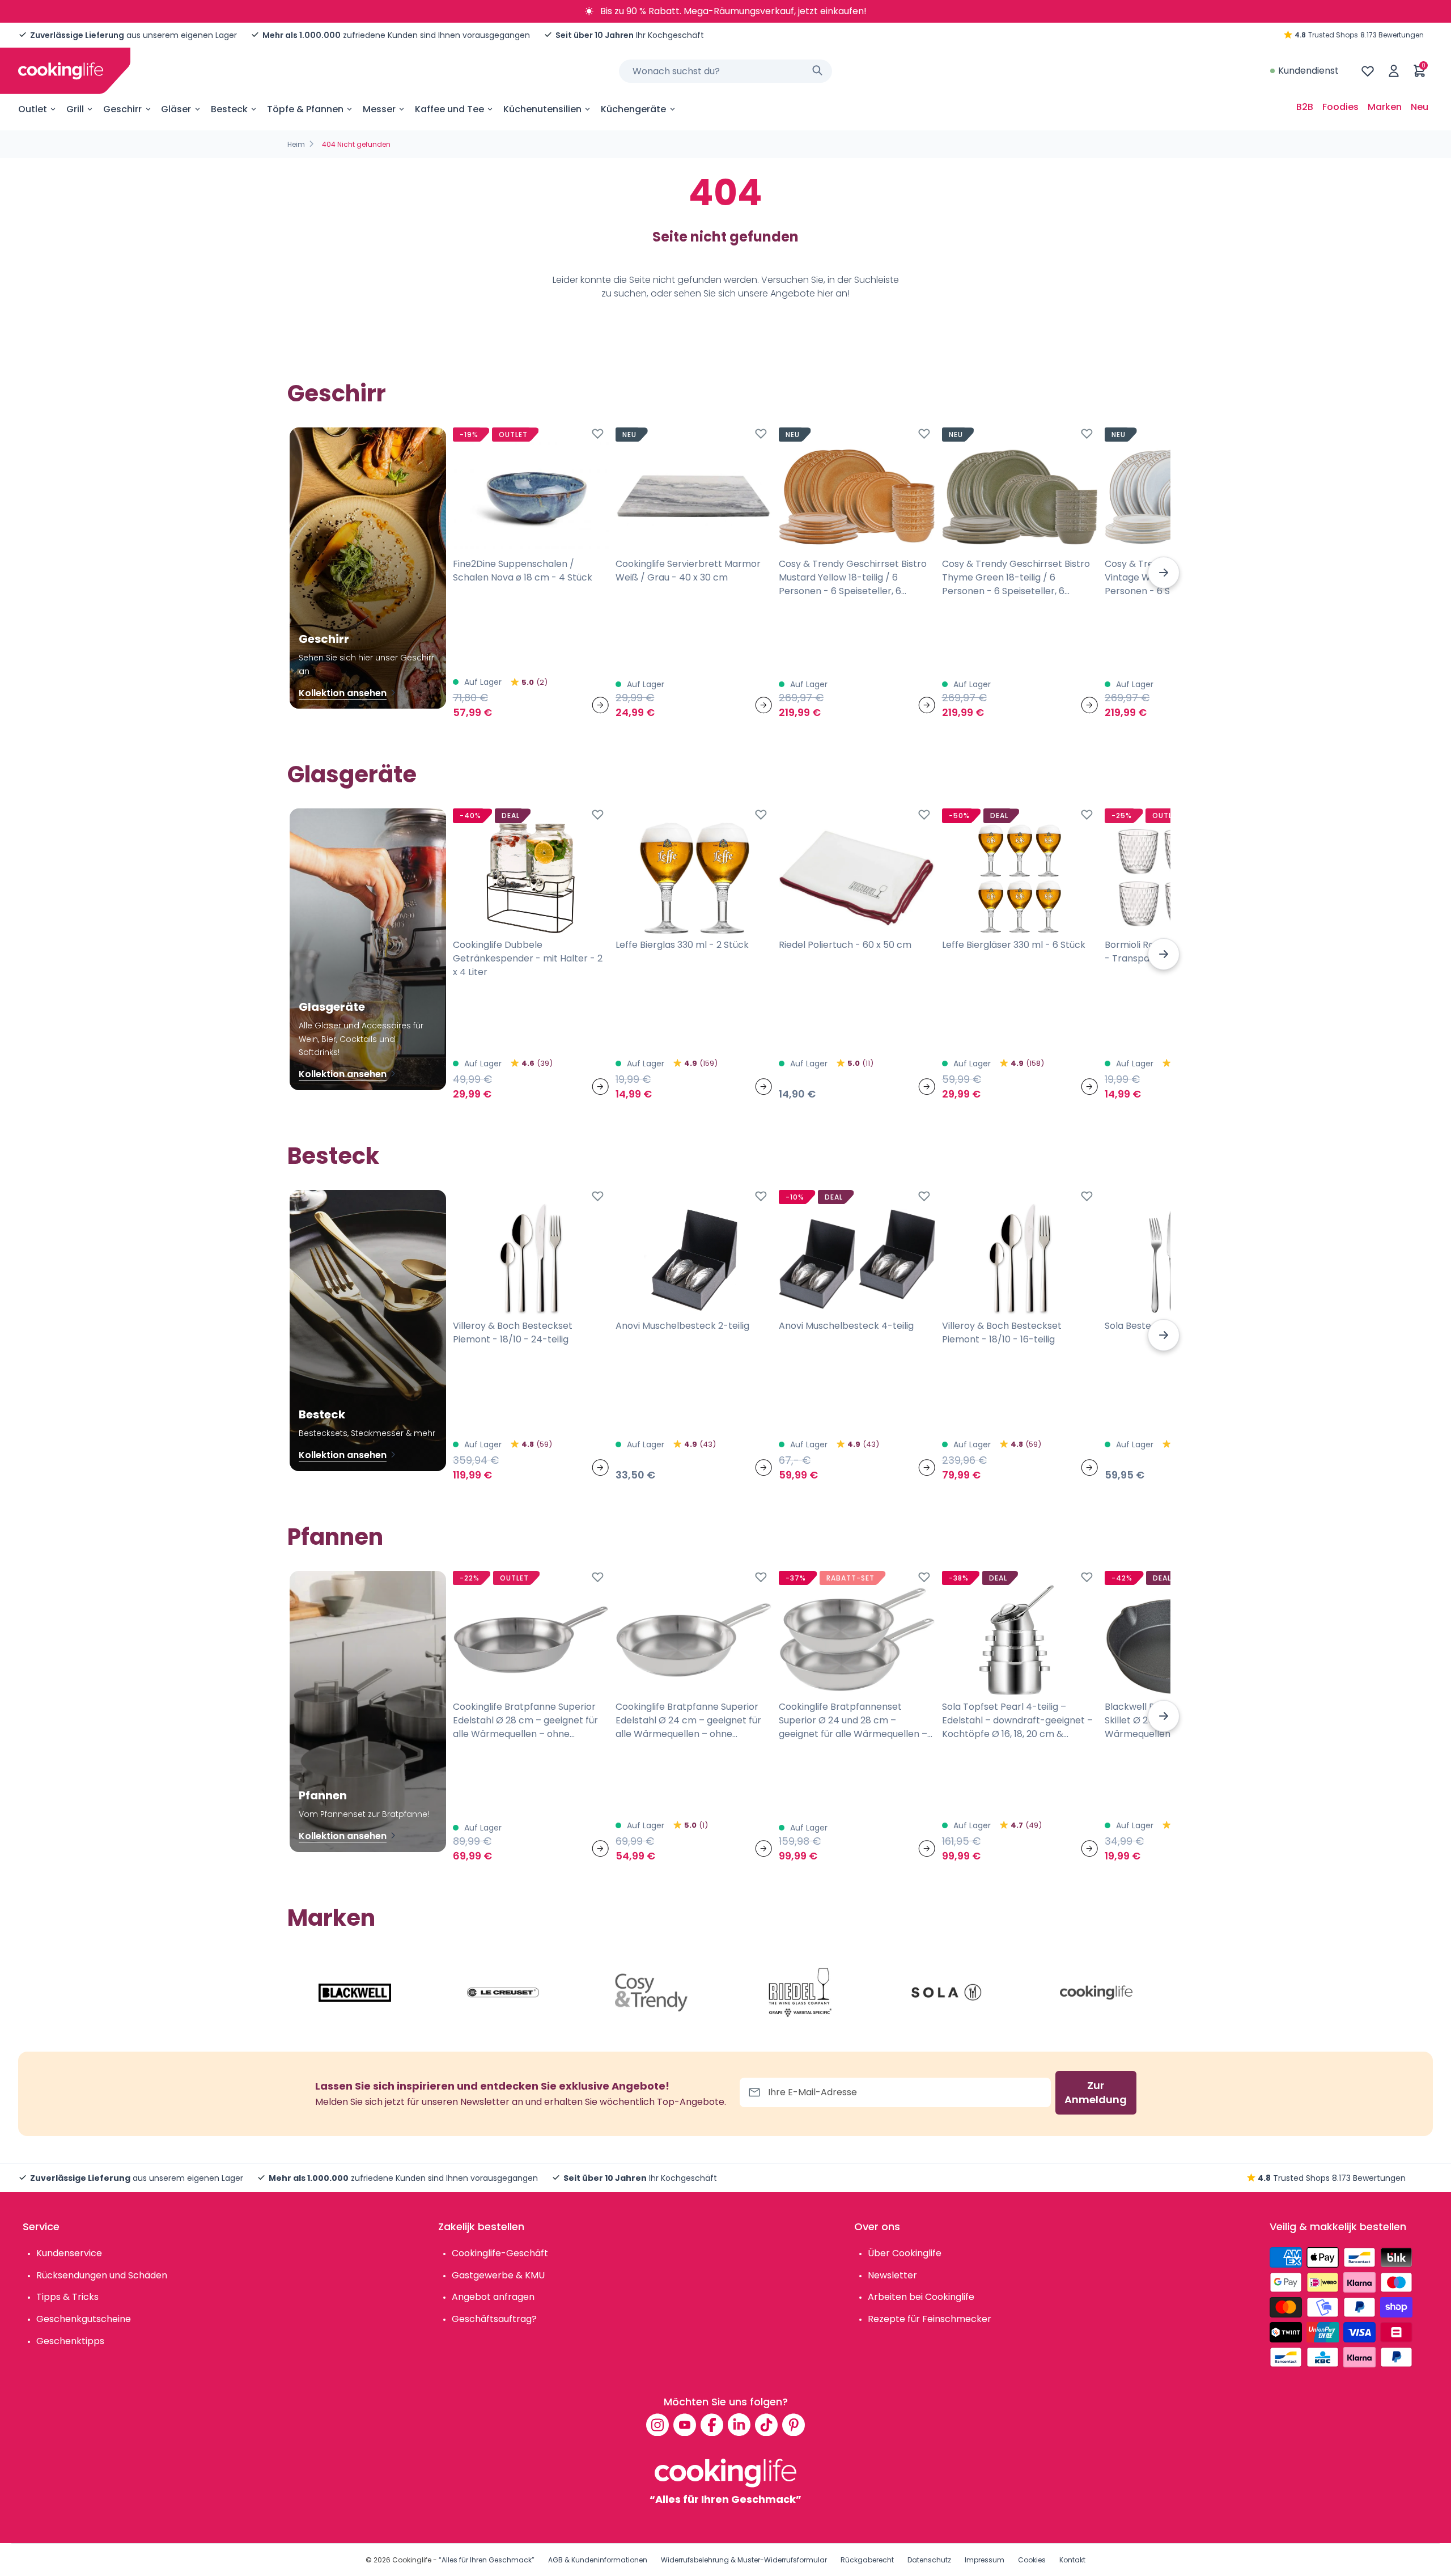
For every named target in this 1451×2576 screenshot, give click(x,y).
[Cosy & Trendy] (651, 1993)
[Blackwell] (355, 1993)
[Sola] (948, 1993)
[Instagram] (657, 2425)
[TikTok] (766, 2425)
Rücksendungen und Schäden (102, 2275)
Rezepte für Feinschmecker (930, 2319)
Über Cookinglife (905, 2253)
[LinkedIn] (739, 2425)
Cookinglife (412, 2560)
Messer (379, 109)
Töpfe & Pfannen (305, 109)
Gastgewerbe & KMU (498, 2275)
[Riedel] (800, 1993)
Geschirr (122, 109)
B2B (1305, 107)
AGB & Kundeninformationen (598, 2560)
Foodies (1340, 107)
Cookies (1032, 2560)
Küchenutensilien (542, 109)
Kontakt (1072, 2560)
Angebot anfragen (493, 2297)
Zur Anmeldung (1096, 2093)
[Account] (1394, 71)
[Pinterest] (794, 2425)
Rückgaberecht (867, 2560)
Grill (75, 109)
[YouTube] (685, 2425)
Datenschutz (929, 2560)
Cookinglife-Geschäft (500, 2253)
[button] (1164, 573)
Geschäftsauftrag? (494, 2319)
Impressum (985, 2560)
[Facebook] (712, 2425)
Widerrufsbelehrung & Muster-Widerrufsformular (744, 2560)
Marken (1385, 107)
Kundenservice (69, 2253)
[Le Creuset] (503, 1993)
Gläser (176, 109)
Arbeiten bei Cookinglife (921, 2297)
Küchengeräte (633, 109)
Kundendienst (1308, 71)
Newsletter (892, 2275)
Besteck (229, 109)
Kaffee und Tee (449, 109)
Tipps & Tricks (67, 2297)
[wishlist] (1368, 71)
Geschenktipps (70, 2341)
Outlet (33, 109)
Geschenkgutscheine (84, 2319)
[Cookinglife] (61, 71)
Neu (1420, 107)
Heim (296, 144)
